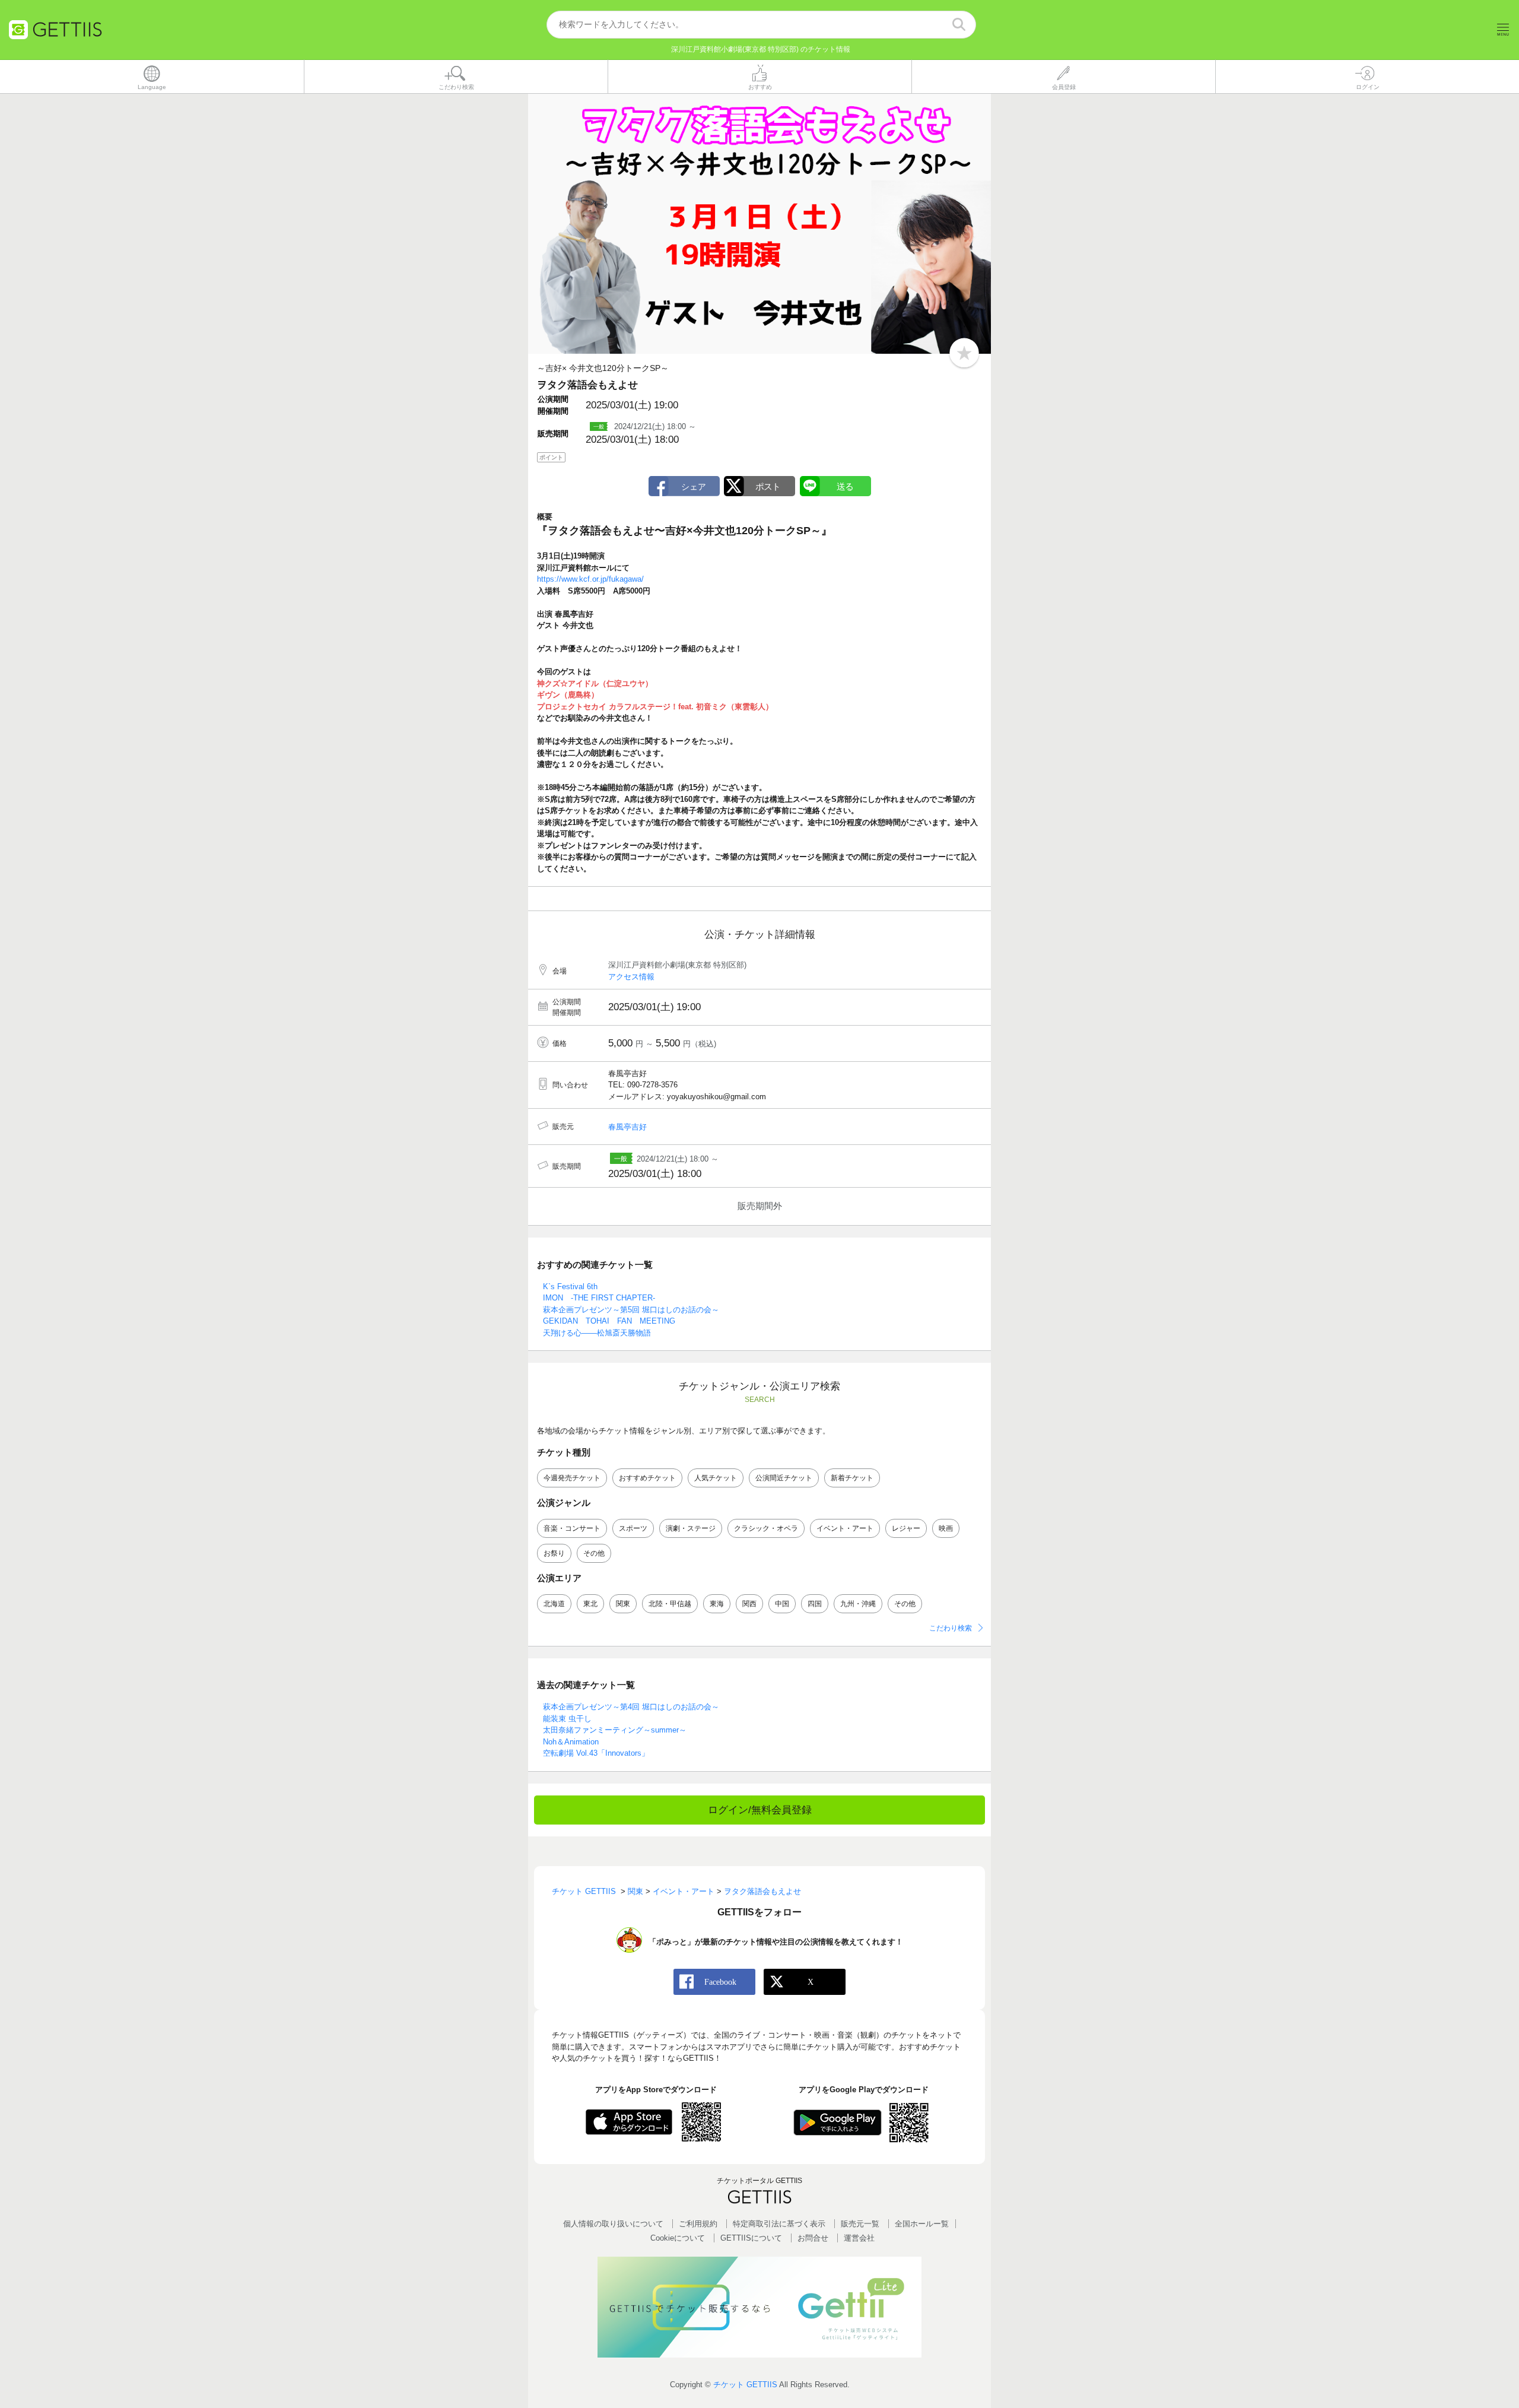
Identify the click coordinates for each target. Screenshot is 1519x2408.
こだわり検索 (951, 1628)
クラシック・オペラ (766, 1528)
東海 (717, 1604)
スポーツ (633, 1528)
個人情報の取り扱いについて (613, 2224)
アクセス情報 (631, 977)
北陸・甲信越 (670, 1604)
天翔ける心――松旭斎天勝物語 (597, 1333)
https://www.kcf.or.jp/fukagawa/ (590, 579)
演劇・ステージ (691, 1528)
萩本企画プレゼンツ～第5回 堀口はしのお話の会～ (631, 1310)
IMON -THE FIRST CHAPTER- (599, 1298)
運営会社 (859, 2238)
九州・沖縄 (858, 1604)
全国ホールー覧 (922, 2224)
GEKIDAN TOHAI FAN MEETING (609, 1321)
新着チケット (852, 1478)
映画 (946, 1528)
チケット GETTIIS (745, 2385)
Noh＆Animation (571, 1742)
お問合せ (813, 2238)
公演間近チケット (784, 1478)
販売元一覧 (860, 2224)
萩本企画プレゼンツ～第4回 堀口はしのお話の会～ (631, 1707)
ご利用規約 (698, 2224)
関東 (623, 1604)
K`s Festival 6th (570, 1287)
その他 (594, 1553)
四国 (815, 1604)
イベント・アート (845, 1528)
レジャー (906, 1528)
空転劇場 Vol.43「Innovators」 (596, 1753)
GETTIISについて (751, 2238)
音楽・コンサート (572, 1528)
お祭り (554, 1553)
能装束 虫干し (567, 1719)
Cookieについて (678, 2238)
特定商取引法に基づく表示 (779, 2224)
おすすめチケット (647, 1478)
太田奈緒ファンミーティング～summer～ (615, 1730)
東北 (590, 1604)
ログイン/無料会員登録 (760, 1810)
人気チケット (716, 1478)
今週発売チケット (572, 1478)
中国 (782, 1604)
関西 (749, 1604)
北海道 (554, 1604)
